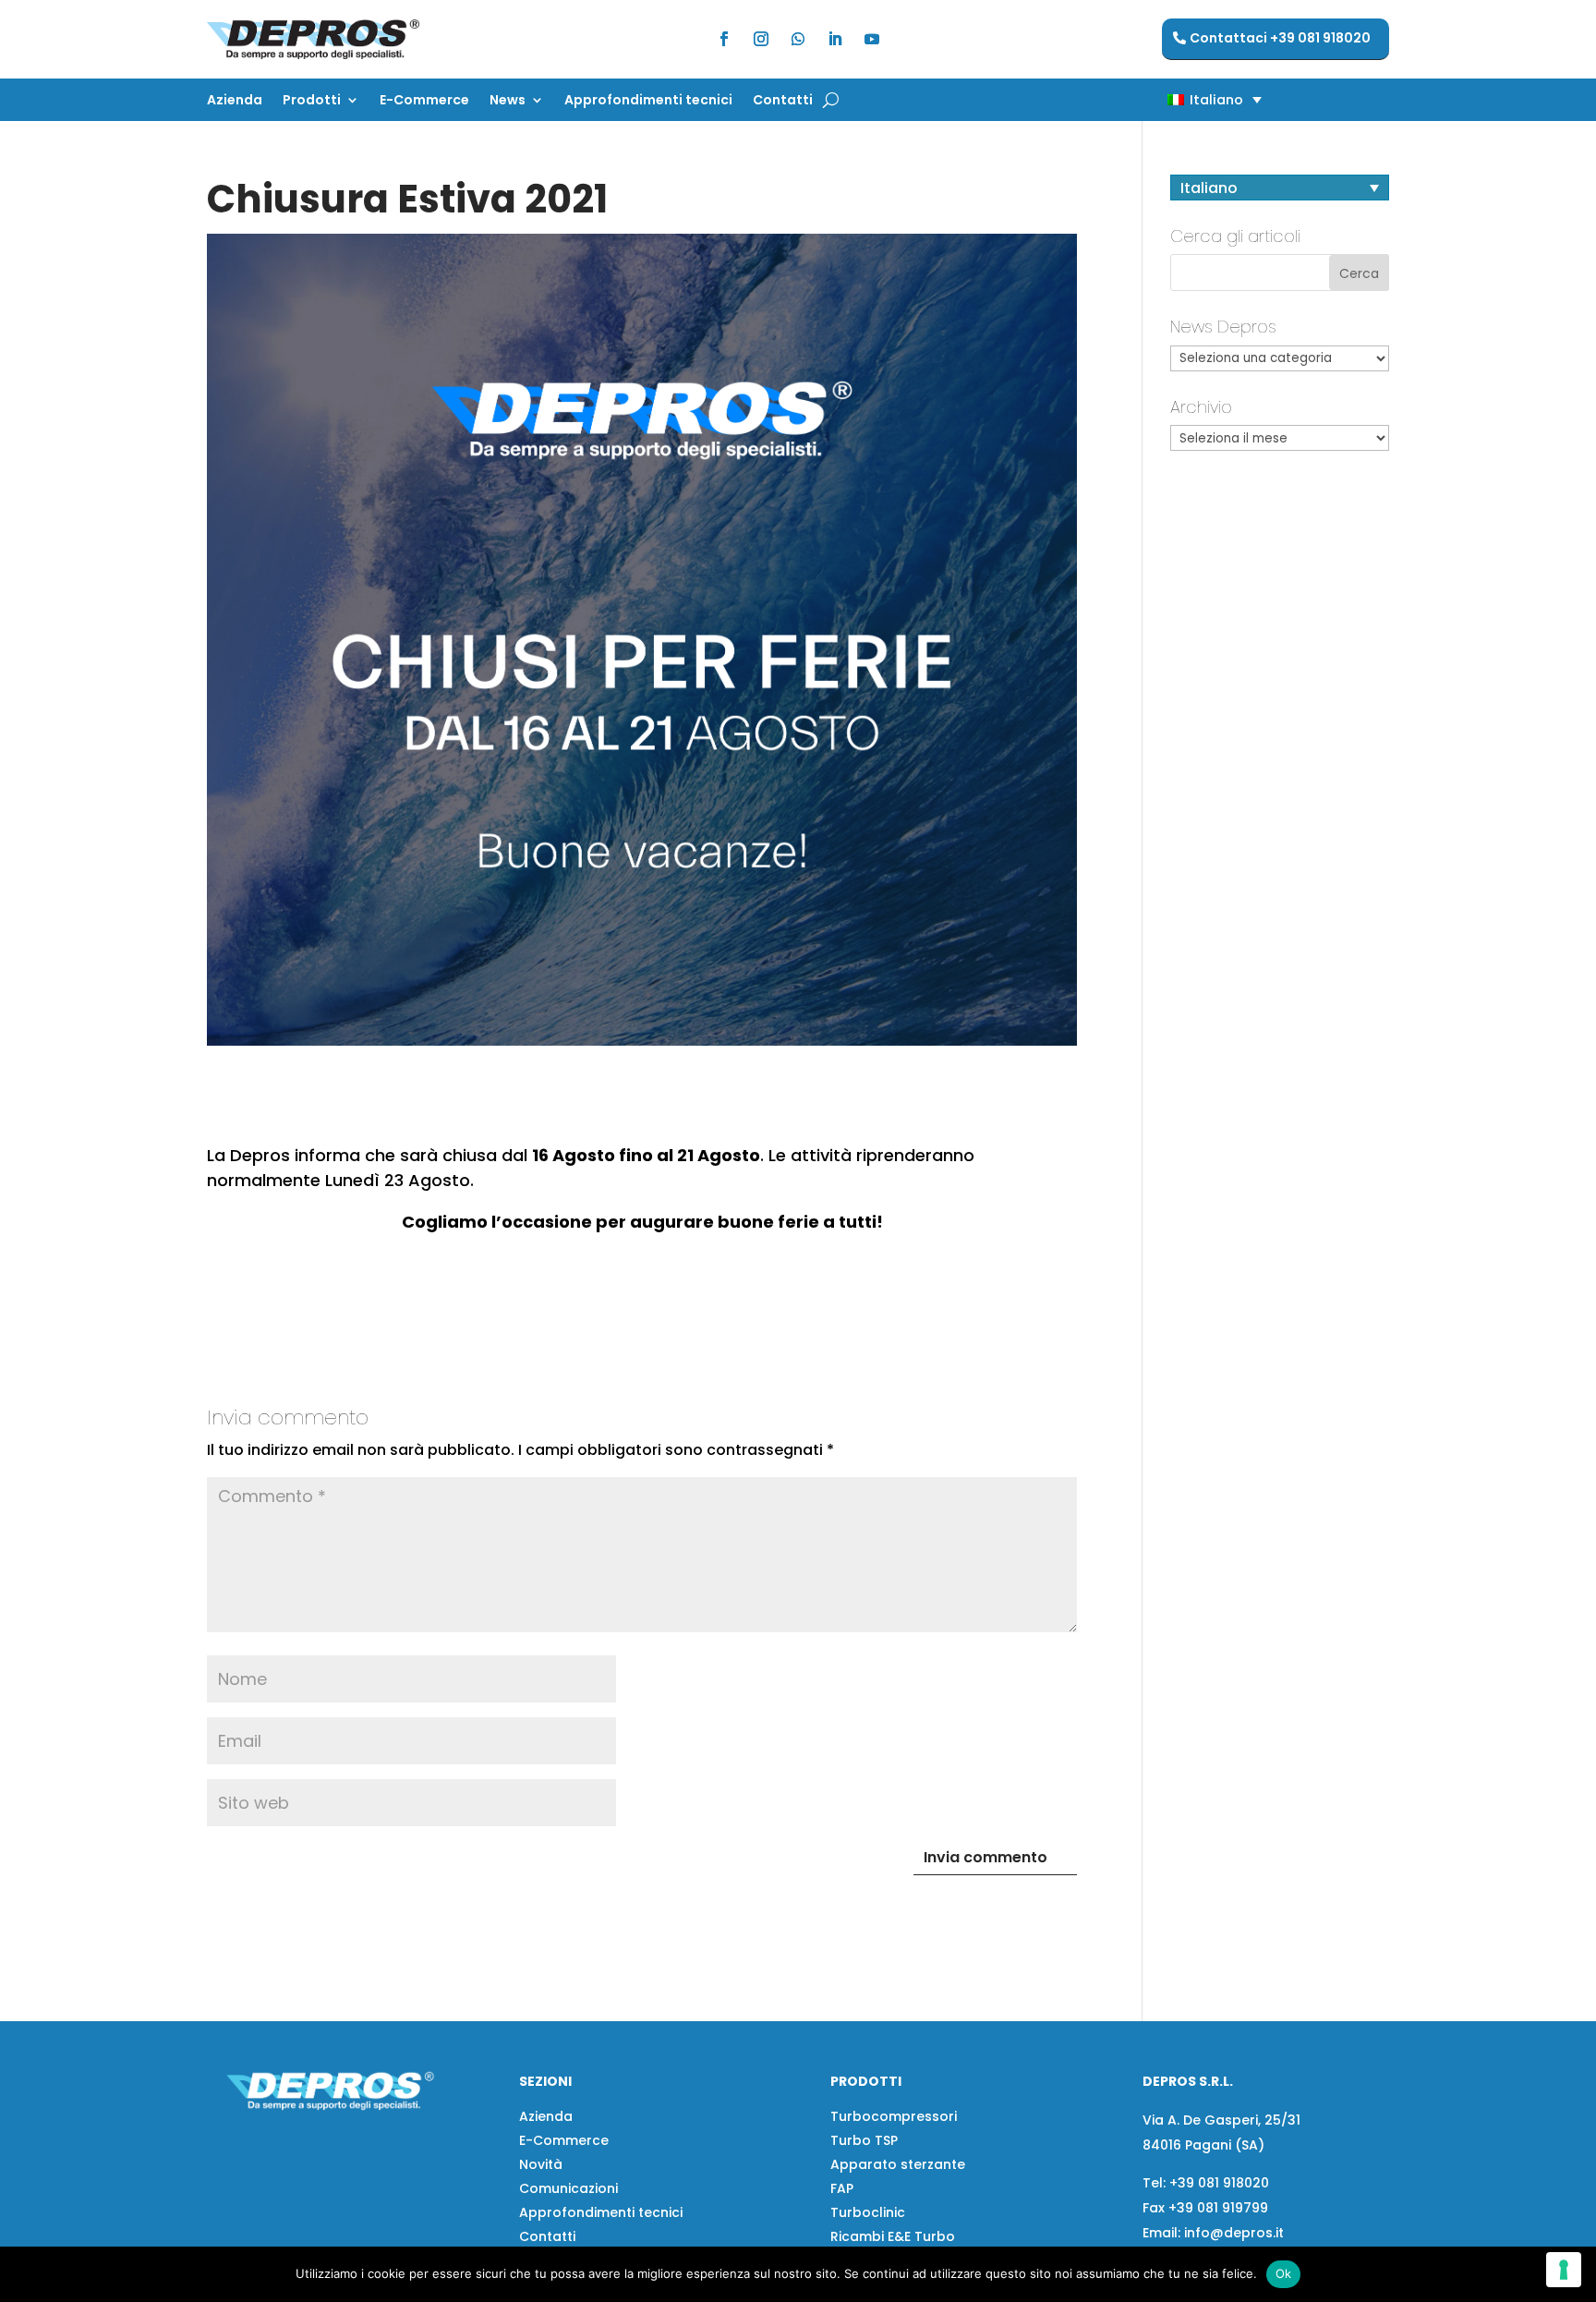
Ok (1284, 2273)
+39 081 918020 (1219, 2183)
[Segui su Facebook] (724, 39)
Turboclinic (868, 2212)
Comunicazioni (568, 2188)
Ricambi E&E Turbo (893, 2236)
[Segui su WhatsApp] (798, 39)
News (508, 101)
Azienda (235, 101)
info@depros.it (1232, 2233)
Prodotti (312, 101)
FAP (842, 2188)
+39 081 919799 (1218, 2208)
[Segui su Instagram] (761, 39)
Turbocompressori (894, 2116)
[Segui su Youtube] (872, 39)
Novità (541, 2164)
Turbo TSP (864, 2140)
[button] (1182, 99)
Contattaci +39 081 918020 (1280, 38)
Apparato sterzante (898, 2164)
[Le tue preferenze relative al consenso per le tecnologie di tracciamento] (1564, 2270)
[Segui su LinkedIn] (835, 39)
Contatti (783, 101)
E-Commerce (424, 101)
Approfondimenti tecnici (648, 101)
